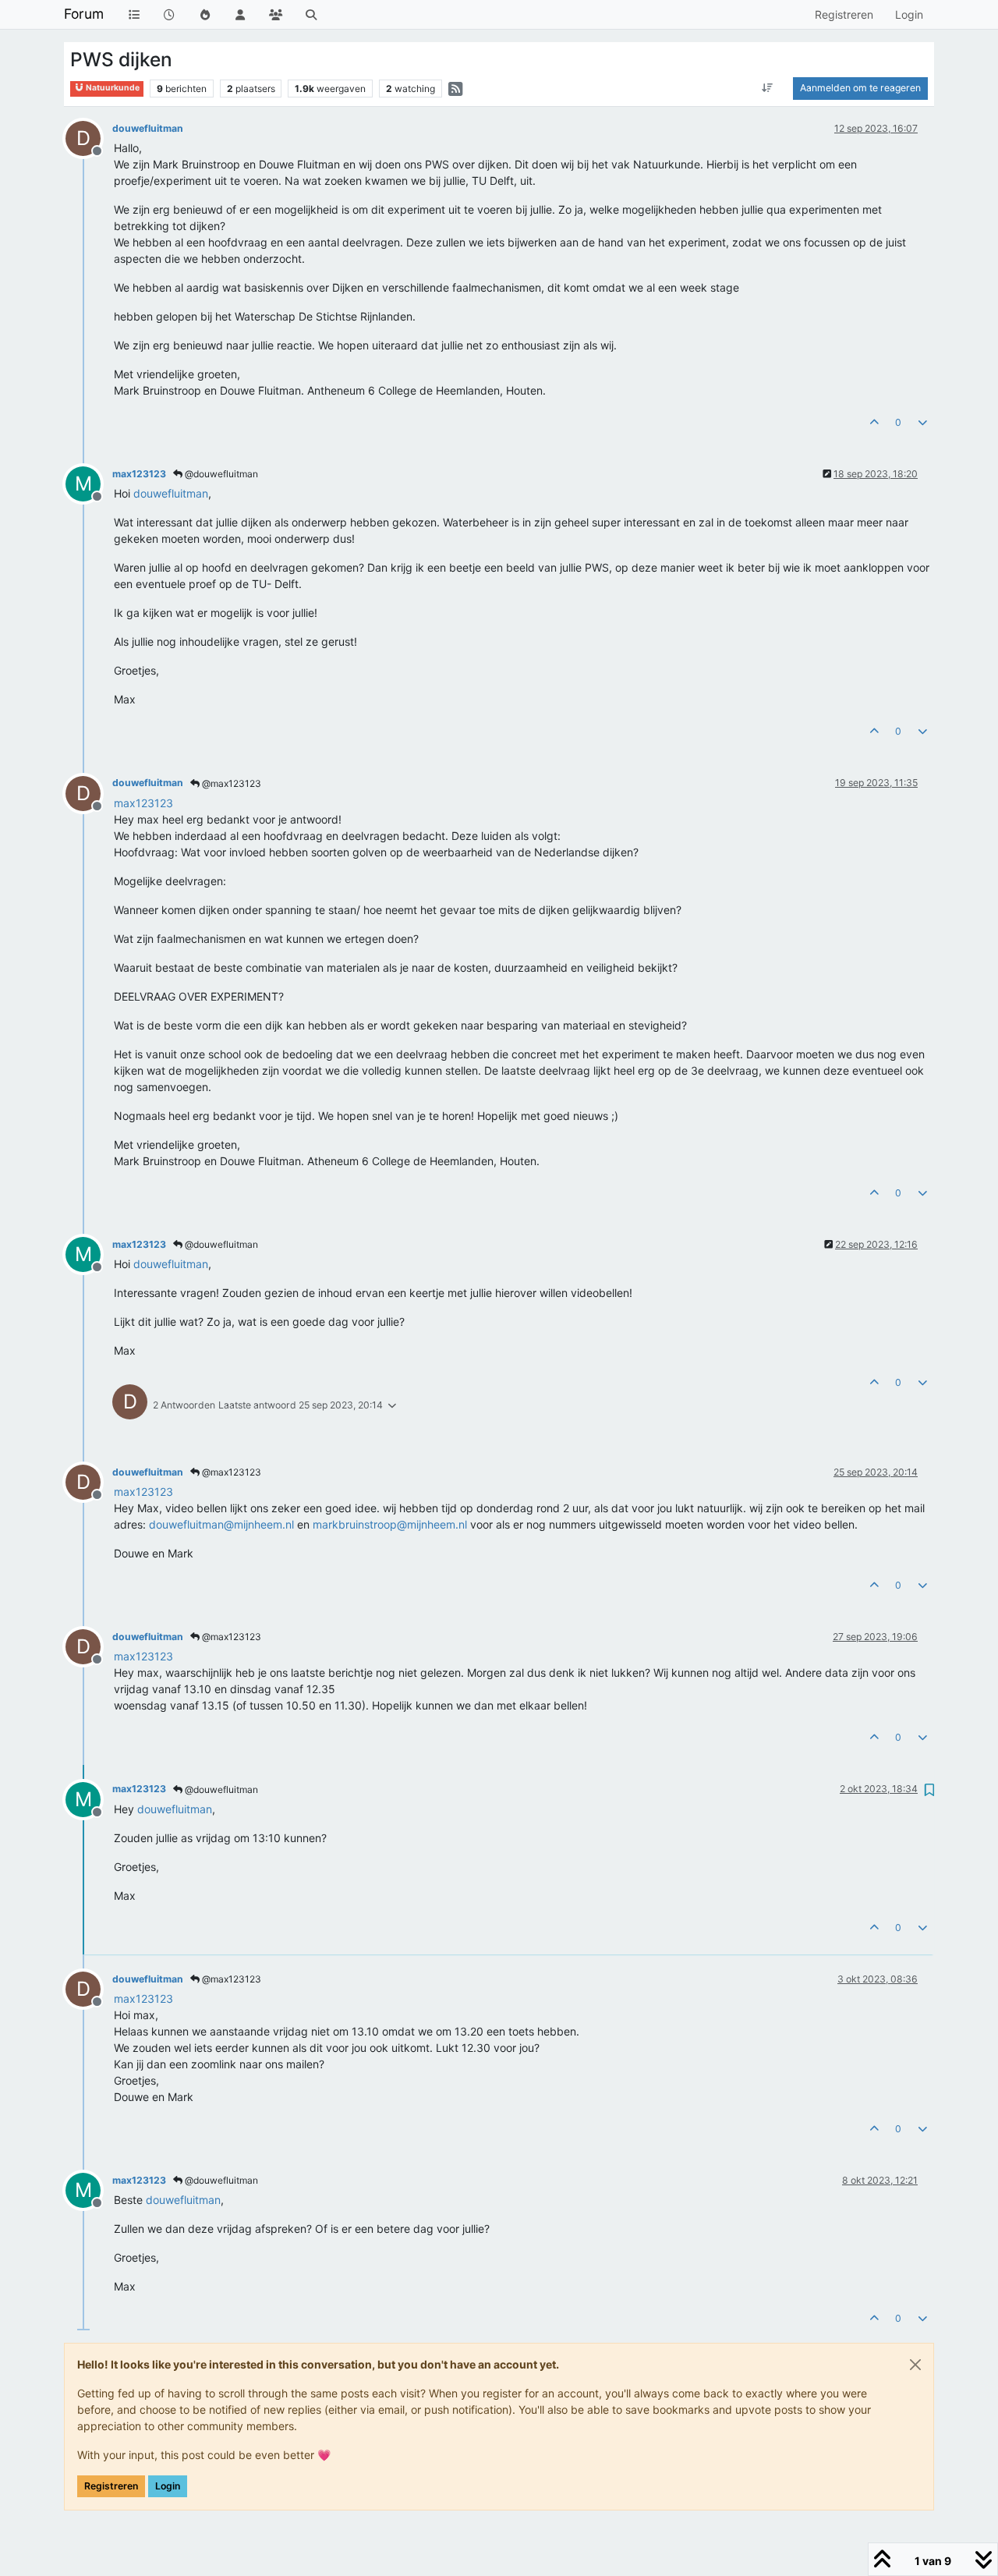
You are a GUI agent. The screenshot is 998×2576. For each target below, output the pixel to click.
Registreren (111, 2486)
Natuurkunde (112, 88)
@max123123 (230, 783)
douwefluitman (148, 128)
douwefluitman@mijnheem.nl (221, 1524)
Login (168, 2486)
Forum (84, 14)
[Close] (915, 2365)
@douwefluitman (220, 474)
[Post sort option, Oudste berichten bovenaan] (768, 88)
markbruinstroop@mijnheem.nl (390, 1524)
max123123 (139, 474)
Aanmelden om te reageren (860, 88)
